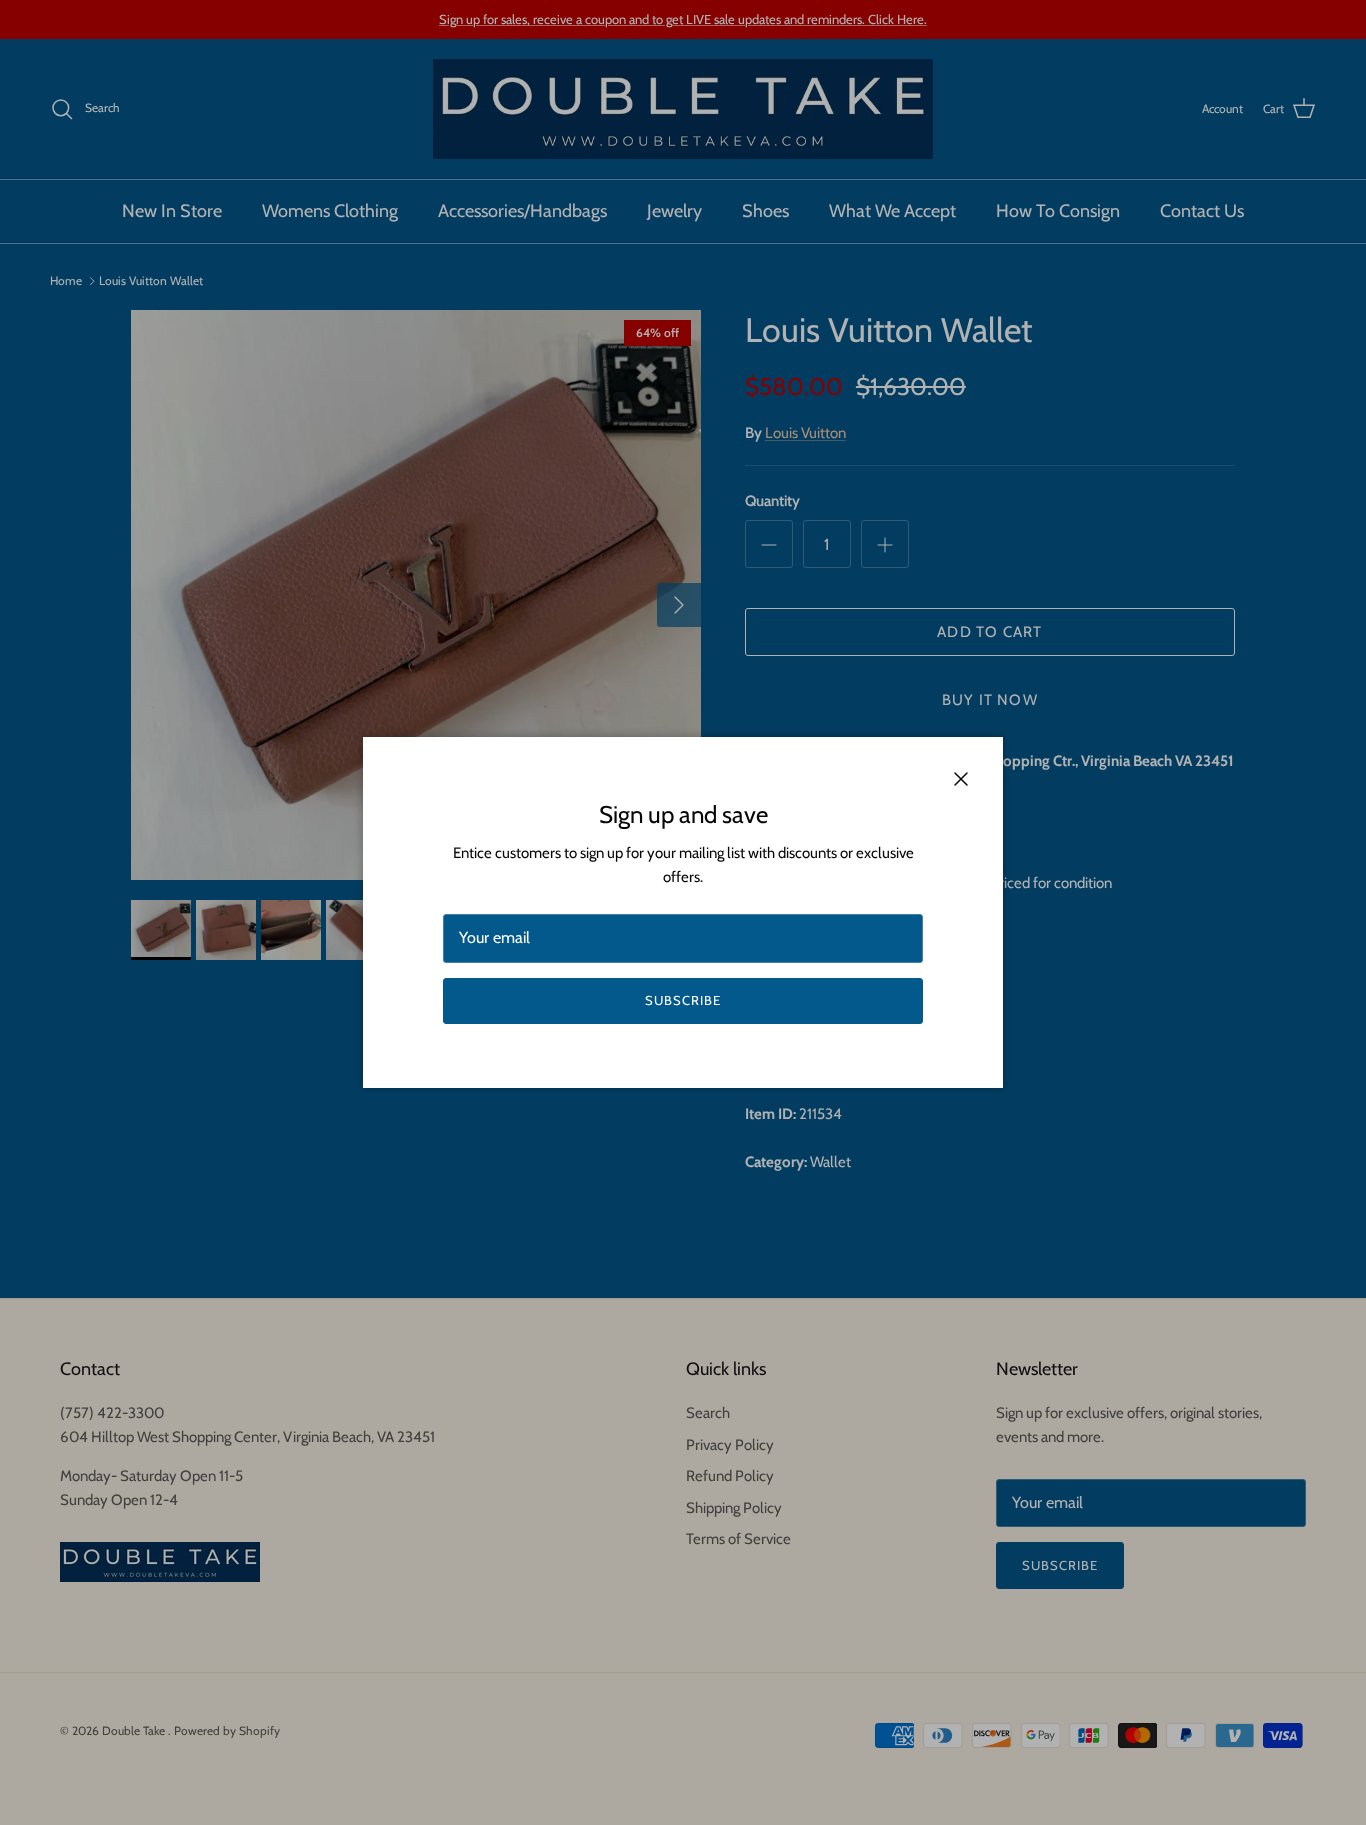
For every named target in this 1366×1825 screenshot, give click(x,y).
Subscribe (683, 1000)
